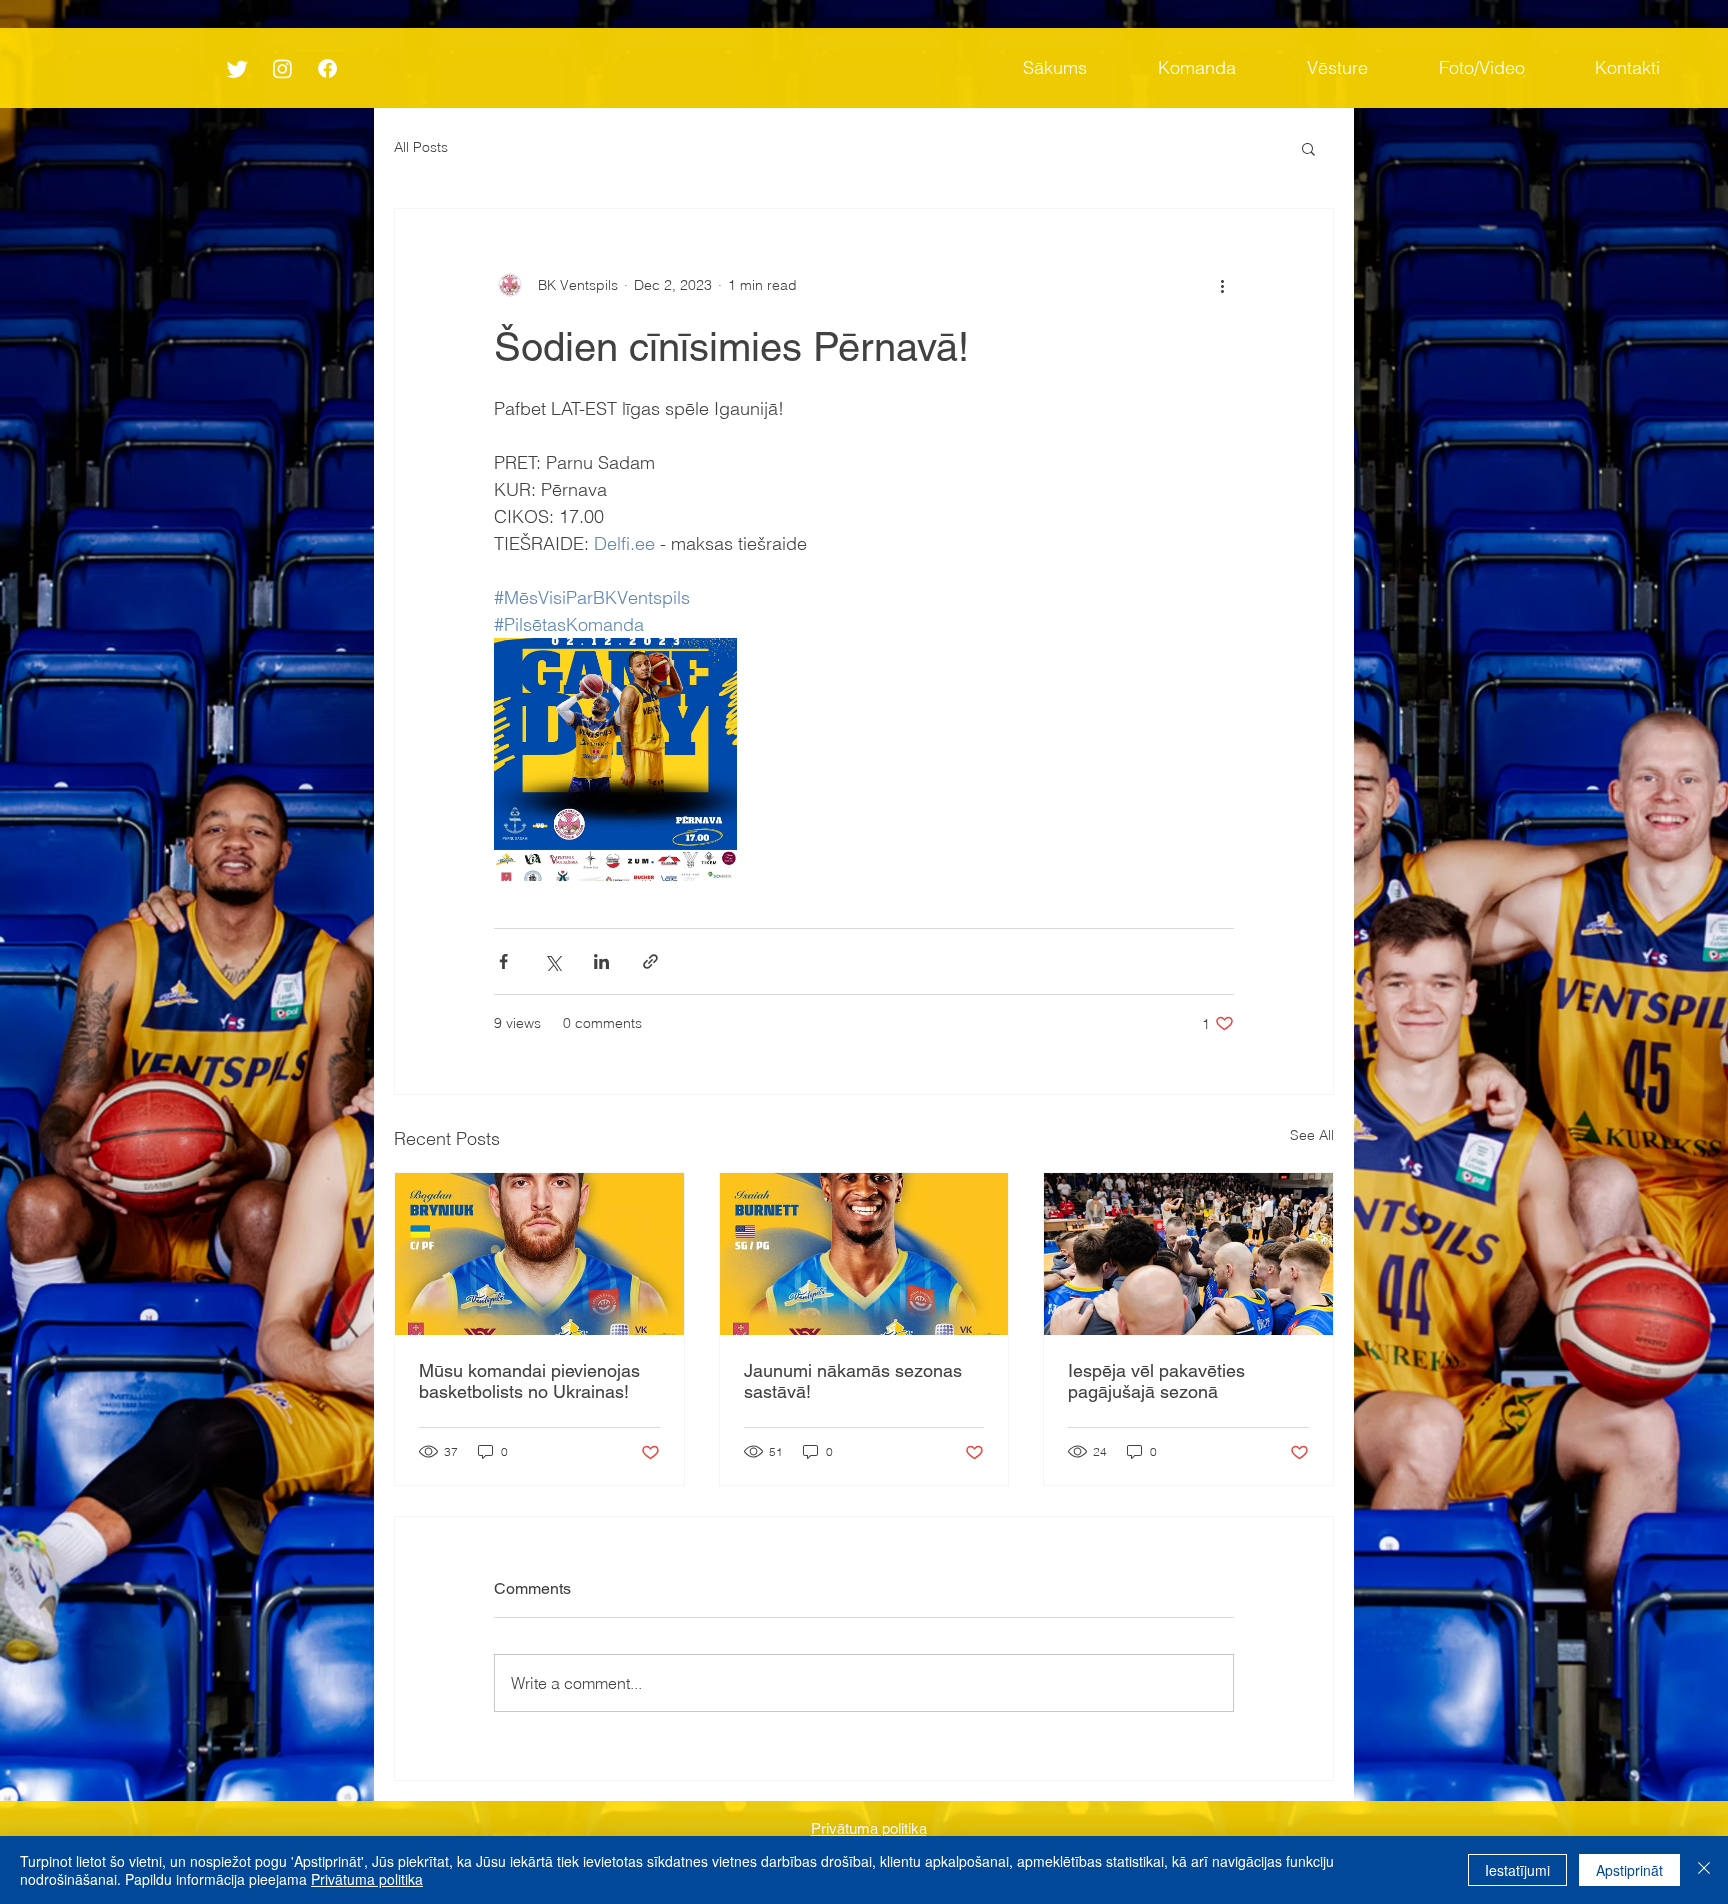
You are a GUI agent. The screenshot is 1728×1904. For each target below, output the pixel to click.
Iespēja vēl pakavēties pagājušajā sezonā (1156, 1381)
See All (1312, 1135)
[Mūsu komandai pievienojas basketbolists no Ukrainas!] (539, 1254)
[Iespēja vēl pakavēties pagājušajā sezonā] (1188, 1254)
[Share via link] (650, 961)
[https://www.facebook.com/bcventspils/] (327, 68)
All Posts (421, 147)
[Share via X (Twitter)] (552, 961)
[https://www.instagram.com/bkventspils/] (282, 68)
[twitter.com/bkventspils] (237, 68)
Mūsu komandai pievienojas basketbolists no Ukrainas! (529, 1381)
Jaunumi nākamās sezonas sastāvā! (853, 1381)
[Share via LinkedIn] (601, 961)
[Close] (1704, 1870)
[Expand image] (615, 759)
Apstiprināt (1629, 1870)
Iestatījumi (1517, 1870)
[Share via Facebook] (503, 961)
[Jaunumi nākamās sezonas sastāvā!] (864, 1254)
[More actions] (1222, 285)
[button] (1308, 148)
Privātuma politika (367, 1879)
